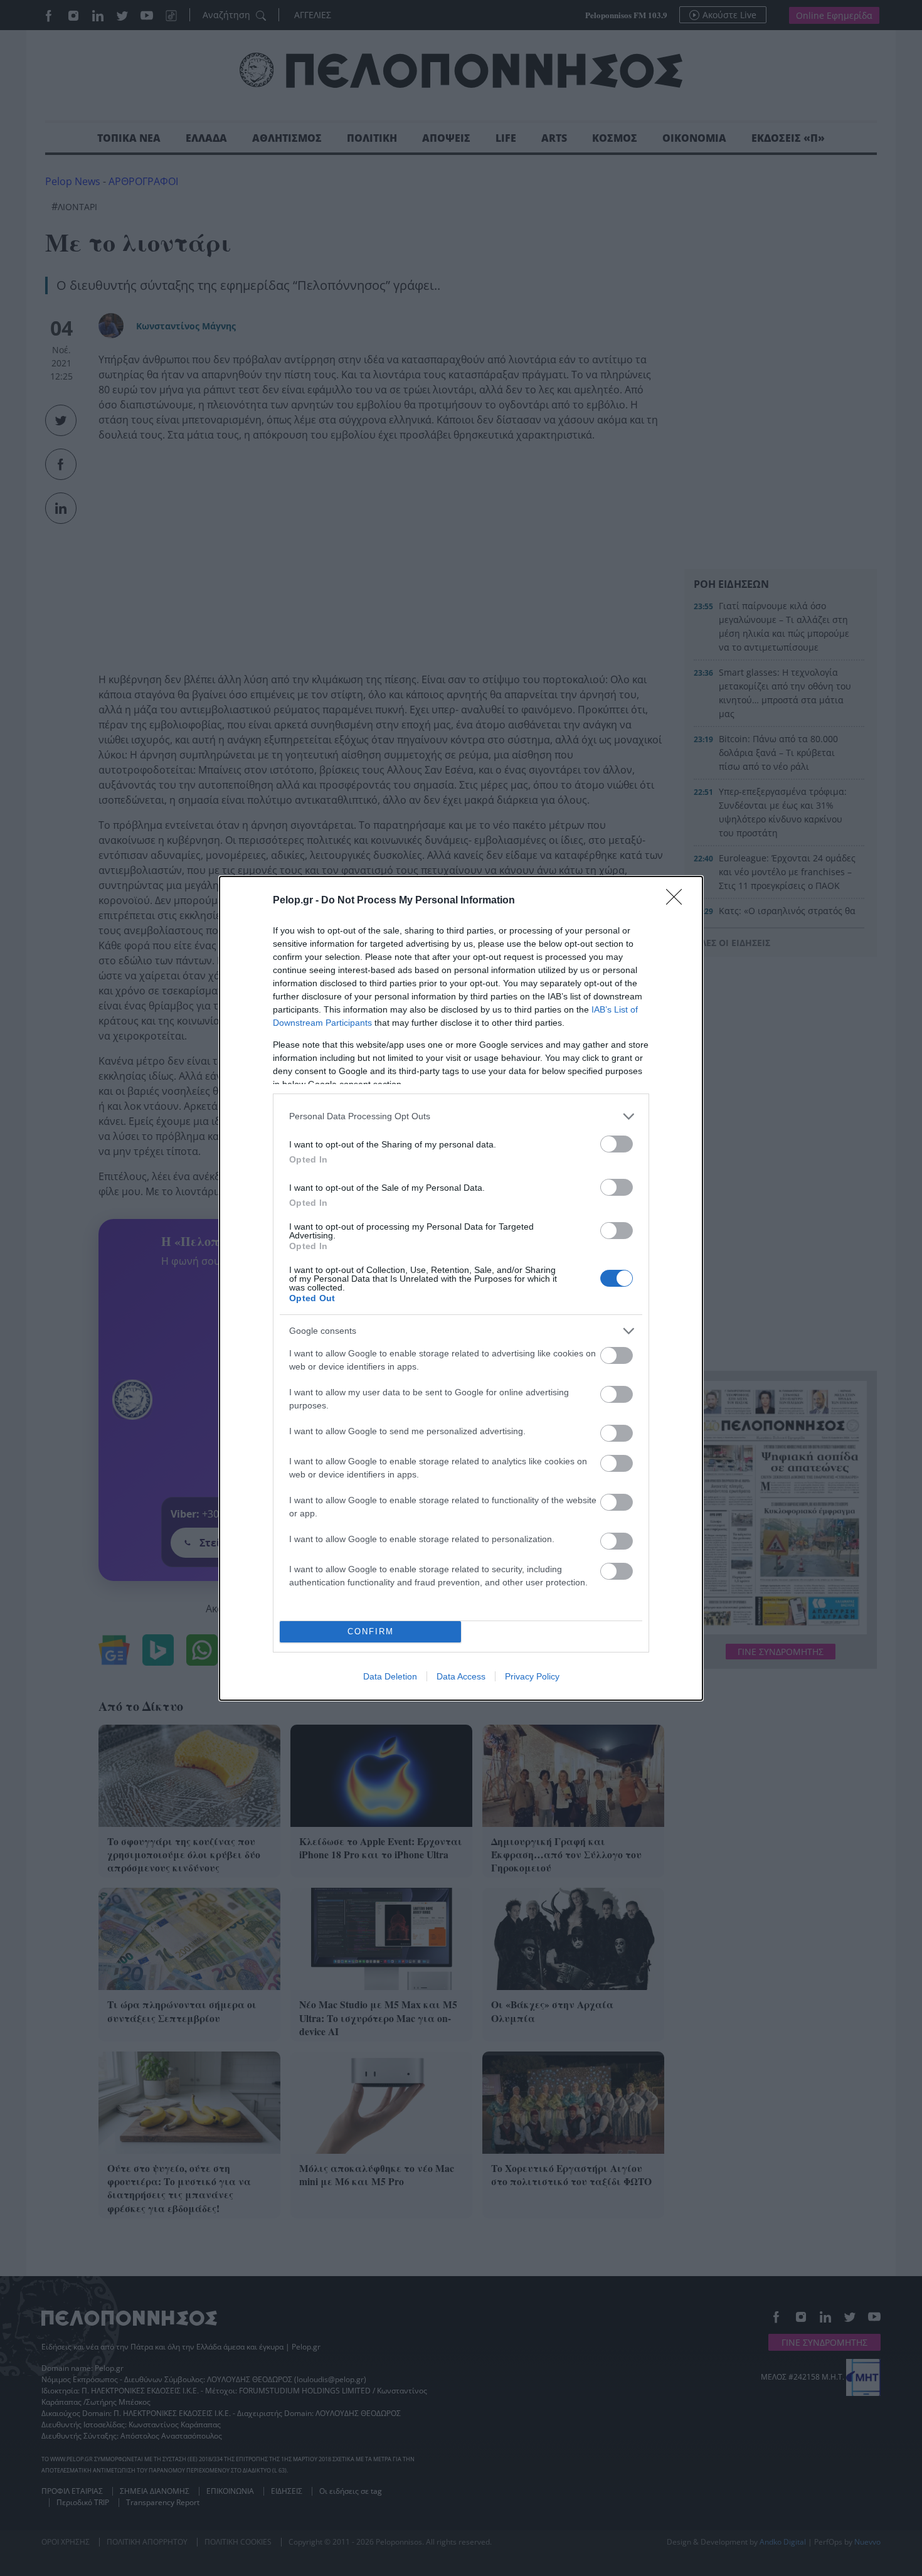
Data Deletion (390, 1676)
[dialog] (461, 1288)
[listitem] (461, 1116)
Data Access (461, 1676)
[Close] (678, 901)
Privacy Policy (532, 1676)
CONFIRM (371, 1631)
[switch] (617, 1144)
